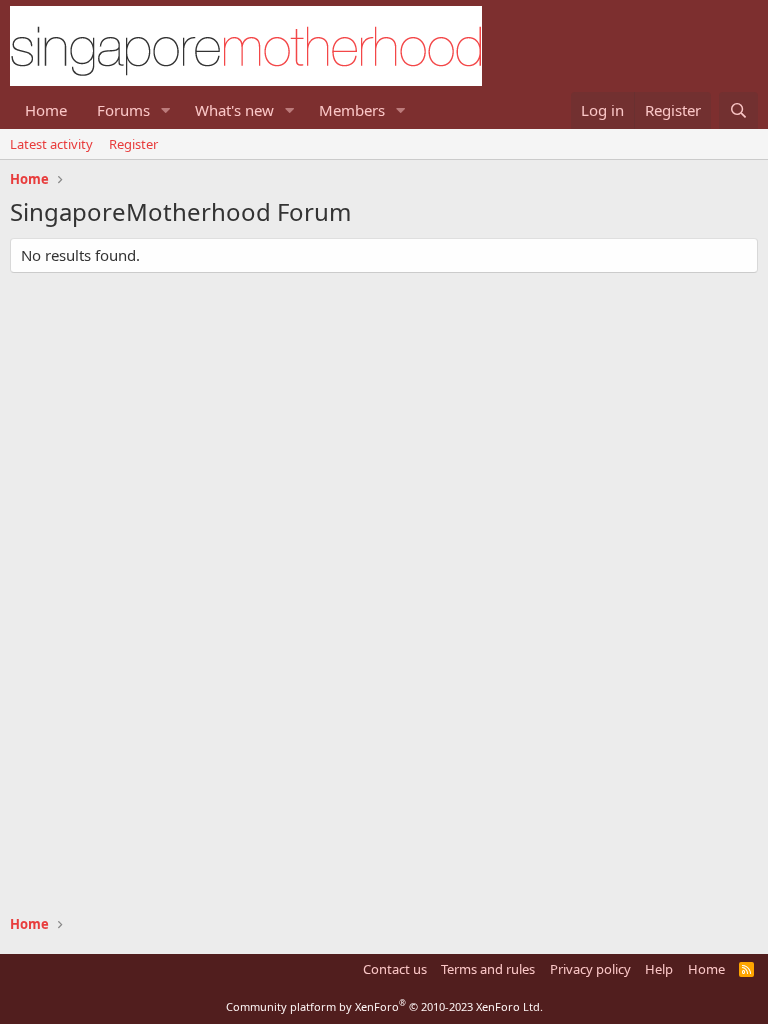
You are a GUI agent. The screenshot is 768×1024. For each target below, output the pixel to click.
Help (659, 969)
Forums (123, 110)
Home (46, 110)
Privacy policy (590, 969)
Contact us (395, 969)
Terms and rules (488, 969)
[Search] (738, 110)
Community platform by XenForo (384, 1006)
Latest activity (51, 144)
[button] (166, 110)
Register (133, 144)
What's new (234, 110)
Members (352, 110)
